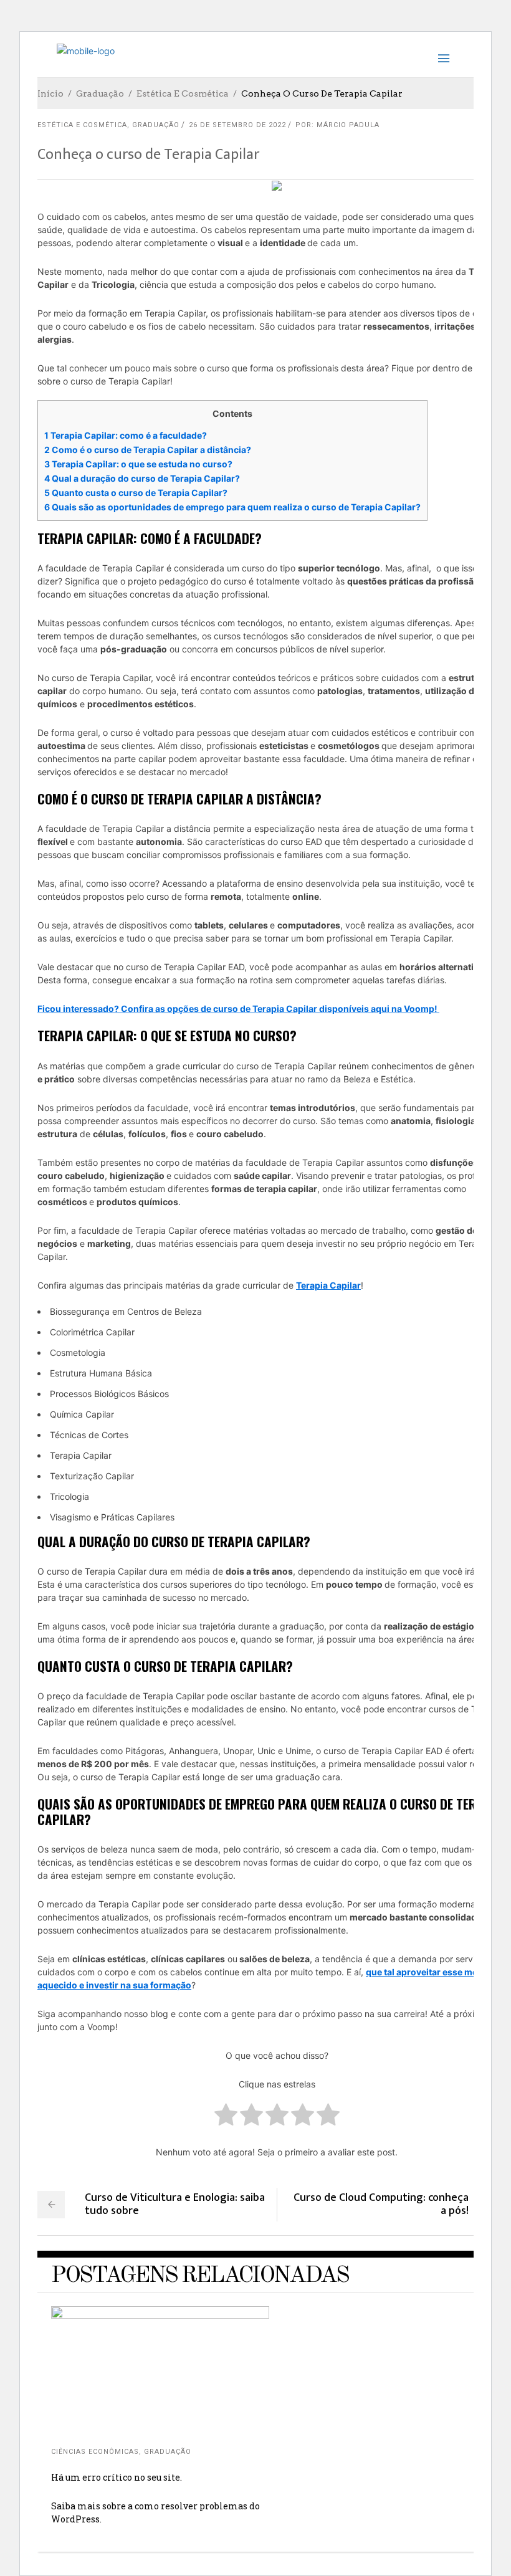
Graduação (100, 93)
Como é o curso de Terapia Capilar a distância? (148, 450)
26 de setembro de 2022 (237, 125)
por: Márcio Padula (337, 125)
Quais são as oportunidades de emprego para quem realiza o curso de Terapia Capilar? (232, 507)
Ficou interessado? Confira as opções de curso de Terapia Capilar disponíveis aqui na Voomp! (238, 1009)
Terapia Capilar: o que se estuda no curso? (138, 464)
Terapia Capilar (328, 1285)
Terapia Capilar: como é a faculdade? (126, 435)
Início (50, 93)
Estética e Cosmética (183, 93)
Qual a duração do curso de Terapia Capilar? (142, 478)
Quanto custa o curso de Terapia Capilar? (136, 493)
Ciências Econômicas (95, 2452)
